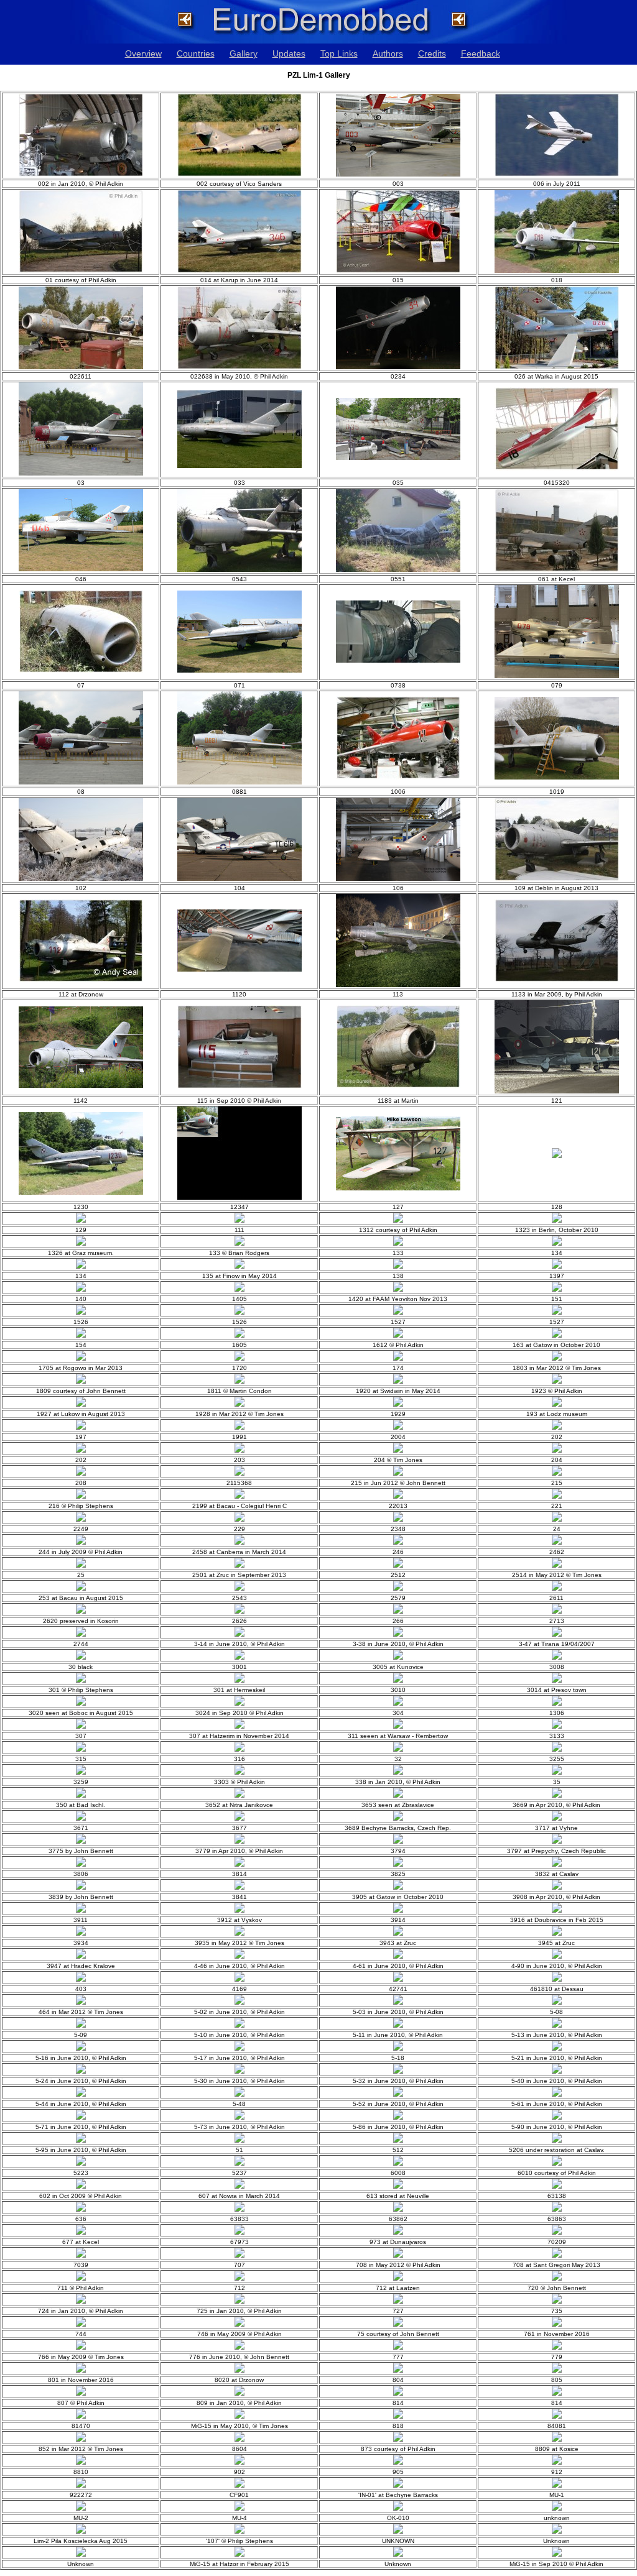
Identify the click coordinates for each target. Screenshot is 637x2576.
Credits (432, 53)
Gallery (244, 53)
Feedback (481, 53)
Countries (196, 53)
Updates (289, 53)
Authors (388, 53)
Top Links (339, 53)
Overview (143, 53)
